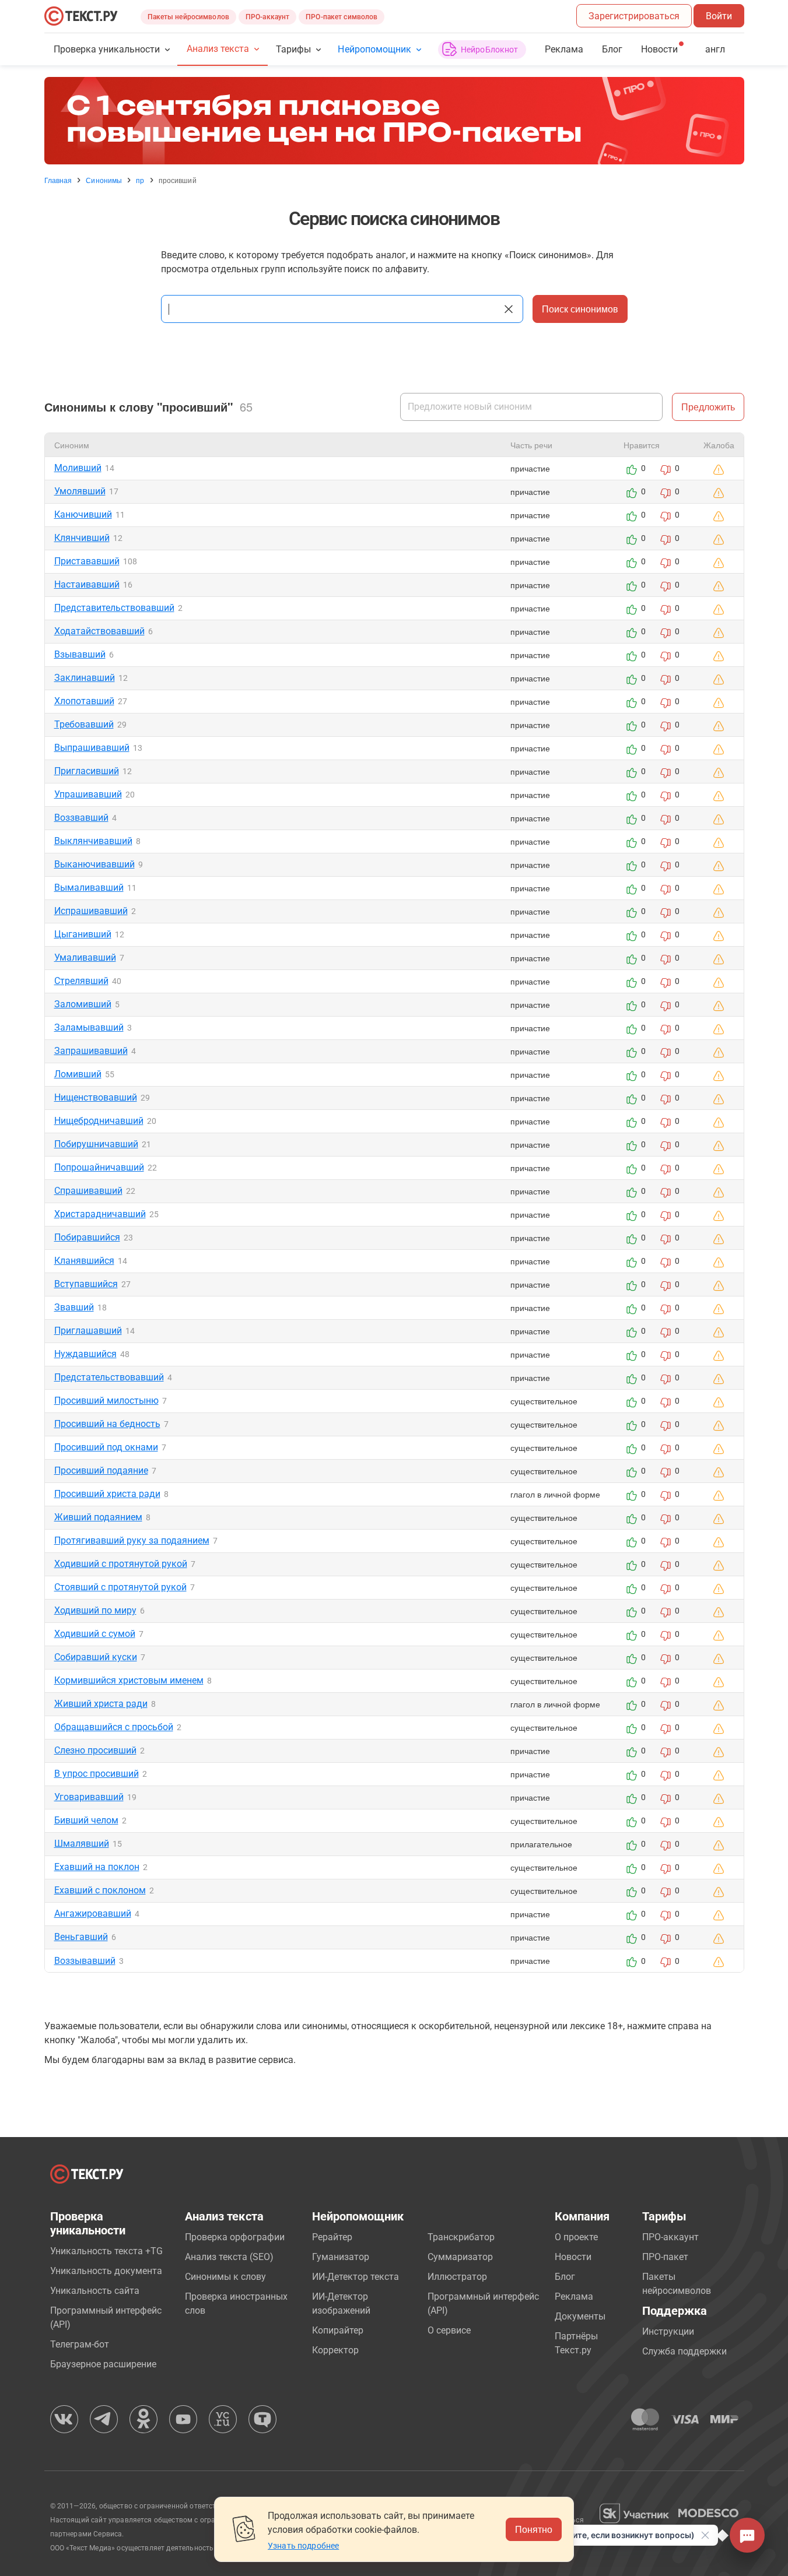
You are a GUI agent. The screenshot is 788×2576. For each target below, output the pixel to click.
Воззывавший (85, 1961)
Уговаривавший (89, 1797)
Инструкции (668, 2331)
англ (715, 49)
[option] (394, 121)
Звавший (74, 1307)
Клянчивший (82, 538)
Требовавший (84, 724)
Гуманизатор (341, 2257)
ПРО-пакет (665, 2257)
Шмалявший (82, 1844)
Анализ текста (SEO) (229, 2257)
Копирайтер (338, 2330)
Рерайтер (332, 2237)
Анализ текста (218, 49)
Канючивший (83, 514)
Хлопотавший (84, 701)
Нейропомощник (374, 49)
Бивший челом (86, 1820)
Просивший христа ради (107, 1494)
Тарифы (293, 49)
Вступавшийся (86, 1284)
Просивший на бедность (107, 1424)
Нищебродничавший (99, 1121)
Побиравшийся (87, 1237)
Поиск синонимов (580, 309)
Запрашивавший (91, 1051)
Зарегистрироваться (634, 16)
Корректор (335, 2350)
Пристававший (87, 561)
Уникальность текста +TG (106, 2251)
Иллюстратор (457, 2277)
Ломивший (78, 1074)
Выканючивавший (94, 864)
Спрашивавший (88, 1191)
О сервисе (449, 2330)
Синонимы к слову (225, 2277)
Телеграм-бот (80, 2344)
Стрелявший (81, 981)
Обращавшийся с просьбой (114, 1727)
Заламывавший (89, 1027)
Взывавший (80, 654)
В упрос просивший (97, 1774)
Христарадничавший (100, 1214)
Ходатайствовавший (99, 631)
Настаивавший (87, 584)
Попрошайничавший (99, 1167)
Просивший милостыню (106, 1401)
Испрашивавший (91, 911)
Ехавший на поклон (97, 1867)
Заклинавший (85, 678)
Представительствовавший (114, 608)
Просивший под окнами (106, 1447)
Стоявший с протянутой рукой (120, 1587)
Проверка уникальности (107, 49)
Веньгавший (81, 1937)
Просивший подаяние (101, 1470)
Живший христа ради (101, 1704)
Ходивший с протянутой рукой (121, 1564)
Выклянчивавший (93, 841)
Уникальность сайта (95, 2291)
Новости (573, 2257)
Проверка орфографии (235, 2237)
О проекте (576, 2237)
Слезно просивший (95, 1750)
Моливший (78, 468)
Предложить (708, 407)
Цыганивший (83, 934)
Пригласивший (87, 771)
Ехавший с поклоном (100, 1890)
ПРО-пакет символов (342, 17)
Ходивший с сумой (95, 1634)
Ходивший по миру (95, 1610)
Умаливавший (85, 957)
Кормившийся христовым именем (129, 1680)
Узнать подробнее (303, 2546)
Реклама (564, 49)
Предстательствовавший (109, 1377)
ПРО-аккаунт (267, 17)
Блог (612, 49)
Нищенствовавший (96, 1097)
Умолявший (80, 491)
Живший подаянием (98, 1517)
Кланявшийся (84, 1261)
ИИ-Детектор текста (356, 2277)
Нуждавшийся (85, 1354)
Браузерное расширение (103, 2364)
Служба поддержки (684, 2351)
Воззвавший (81, 818)
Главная (58, 180)
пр (140, 180)
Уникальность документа (106, 2271)
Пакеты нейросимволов (188, 17)
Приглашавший (88, 1331)
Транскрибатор (461, 2237)
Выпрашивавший (92, 748)
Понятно (534, 2529)
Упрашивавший (88, 794)
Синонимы (104, 180)
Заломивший (83, 1004)
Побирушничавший (96, 1144)
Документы (580, 2316)
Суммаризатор (460, 2257)
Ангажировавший (93, 1913)
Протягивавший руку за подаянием (132, 1540)
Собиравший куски (96, 1657)
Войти (719, 16)
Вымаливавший (89, 888)
